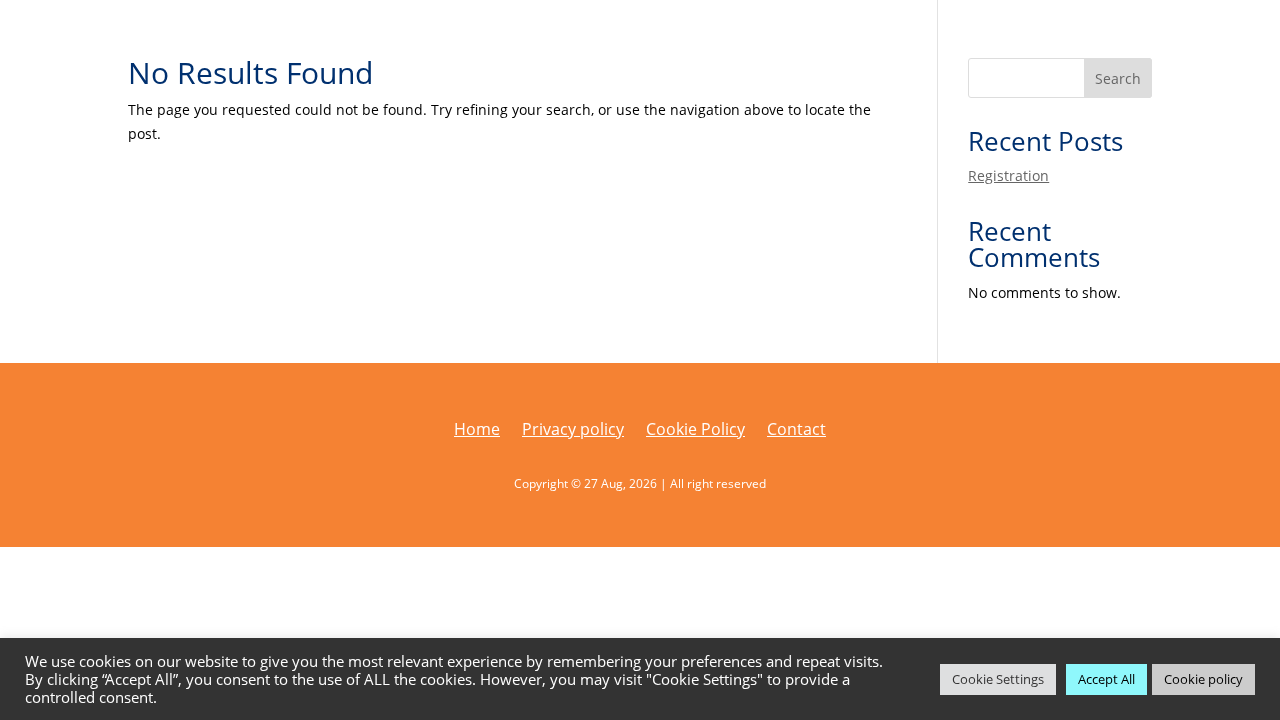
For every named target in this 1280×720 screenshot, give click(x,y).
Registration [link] (1008, 175)
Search (1118, 78)
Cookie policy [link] (1203, 679)
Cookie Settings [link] (998, 679)
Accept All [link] (1106, 679)
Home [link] (477, 431)
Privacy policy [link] (573, 431)
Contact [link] (796, 431)
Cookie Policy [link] (695, 431)
